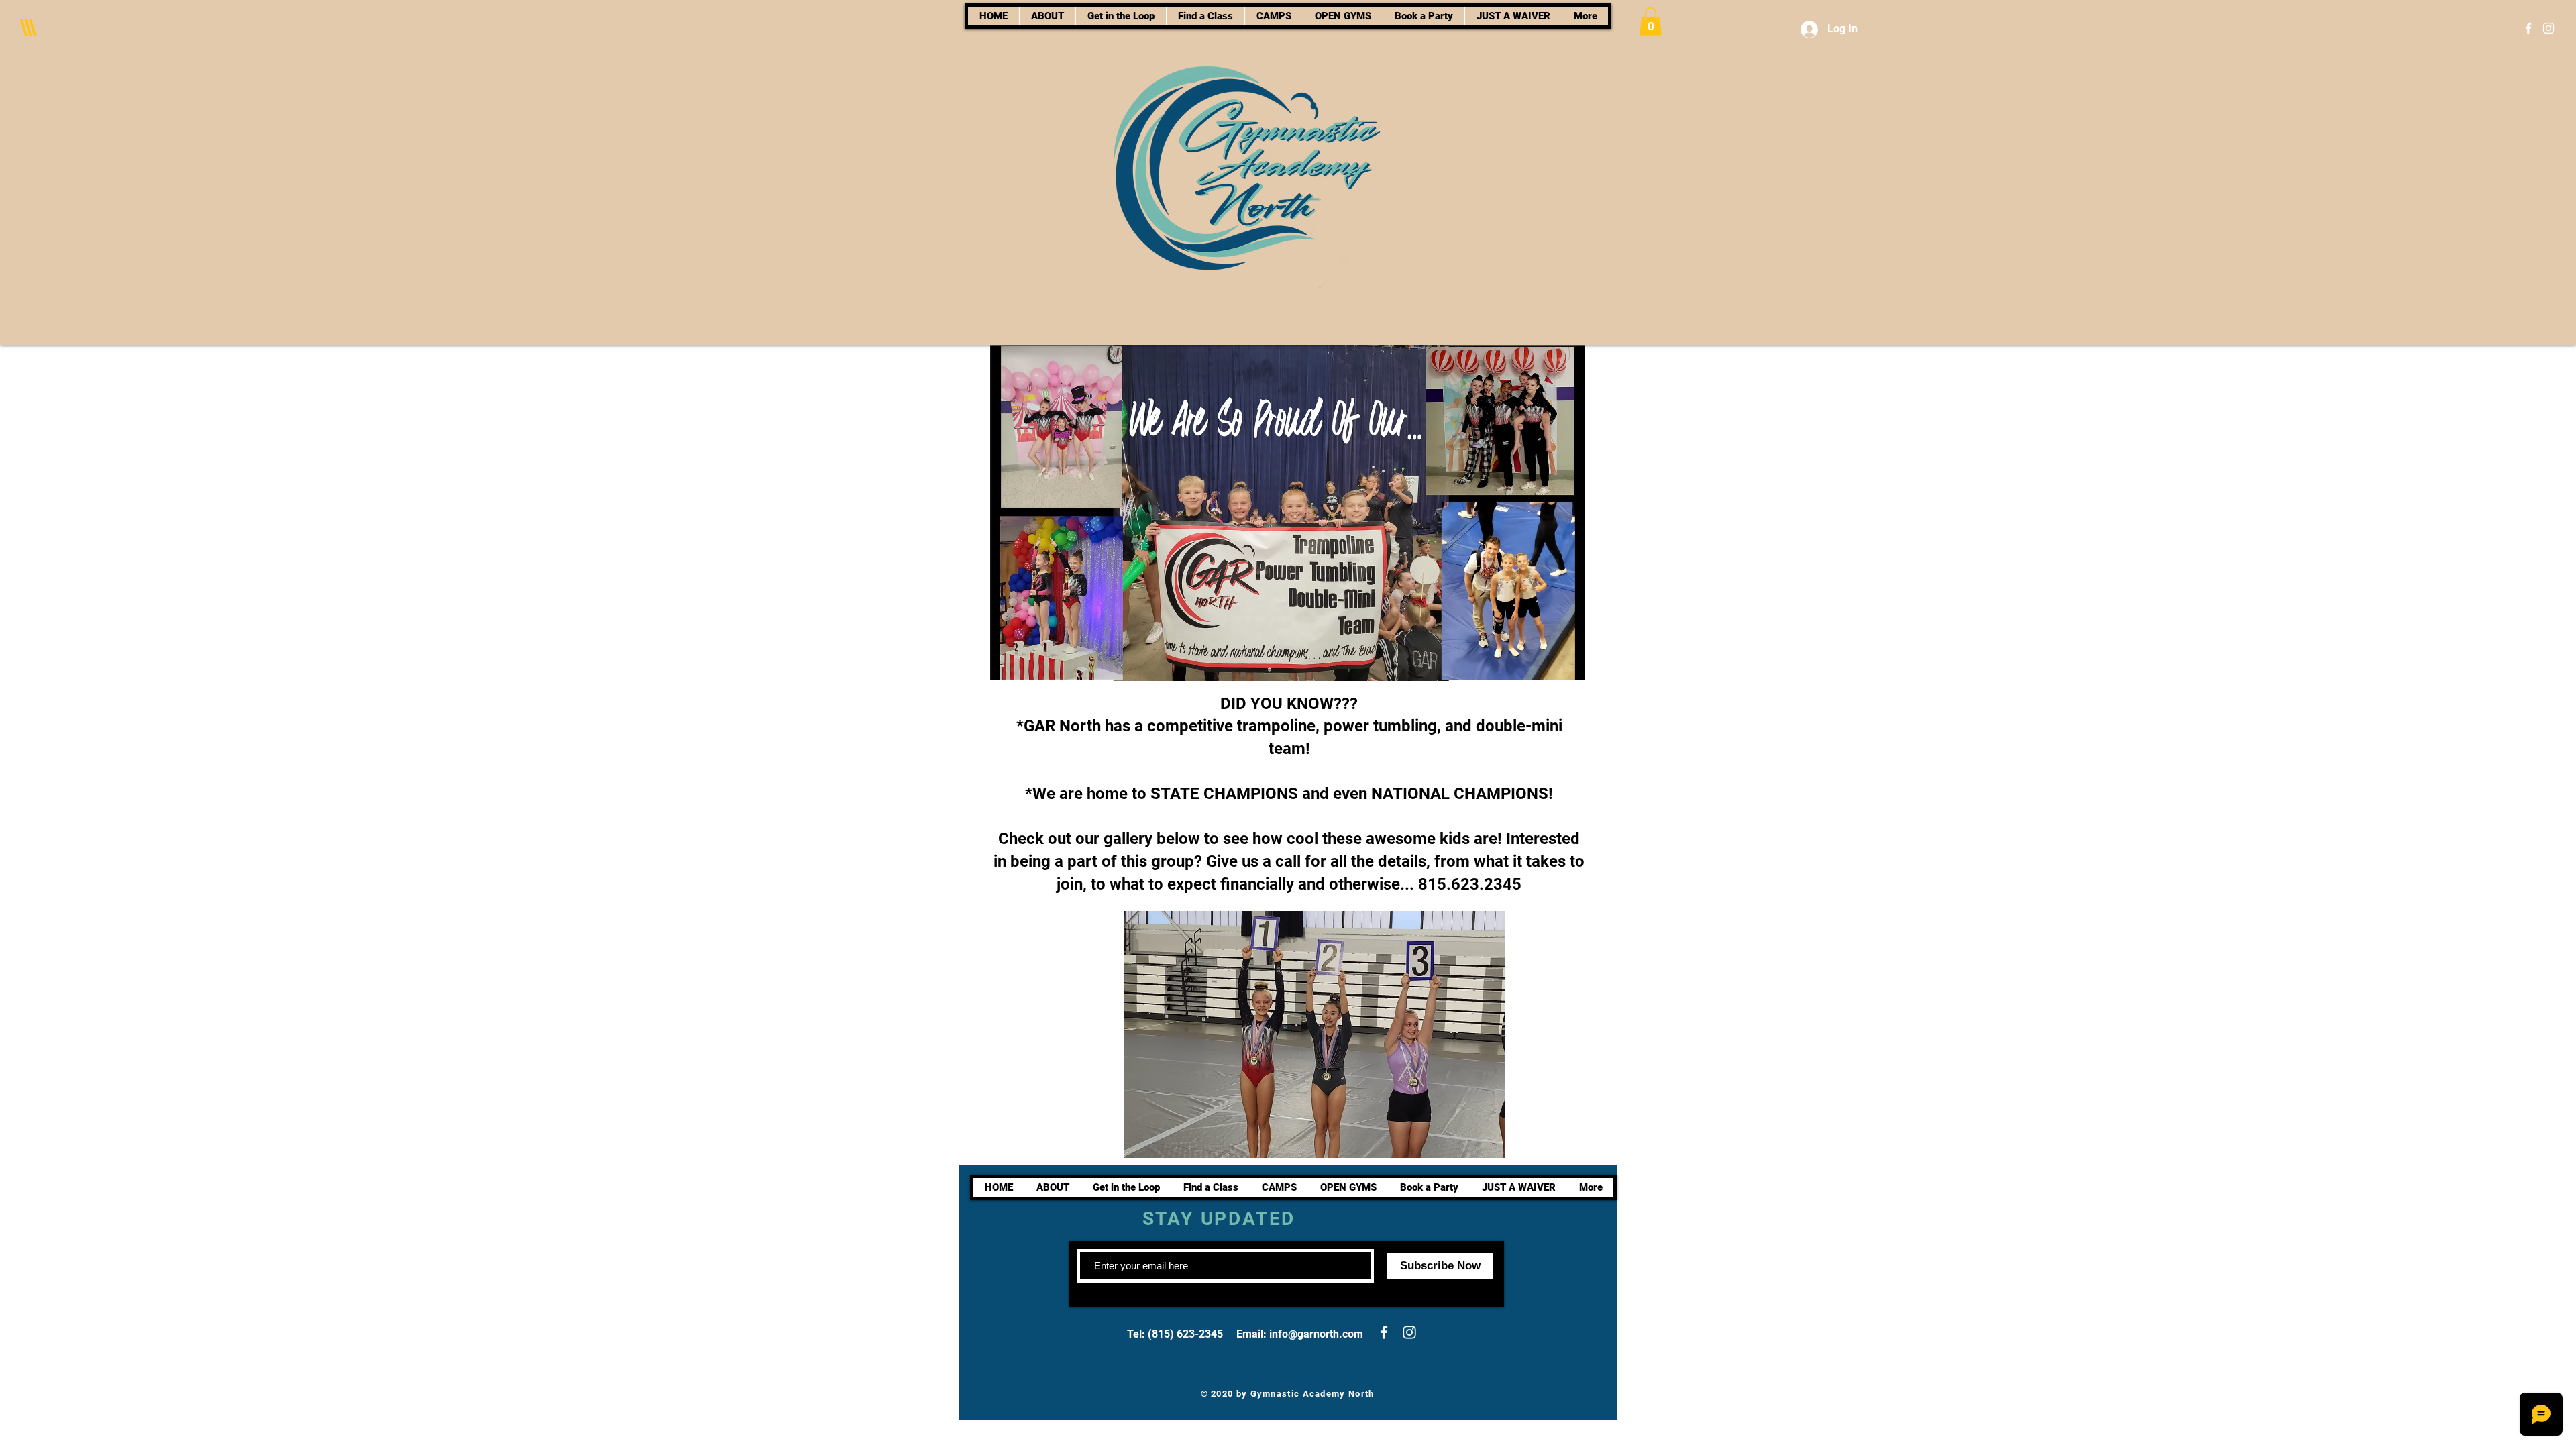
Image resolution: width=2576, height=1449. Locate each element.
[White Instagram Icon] (2548, 28)
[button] (1651, 21)
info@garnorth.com (1316, 1334)
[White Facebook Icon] (2528, 28)
